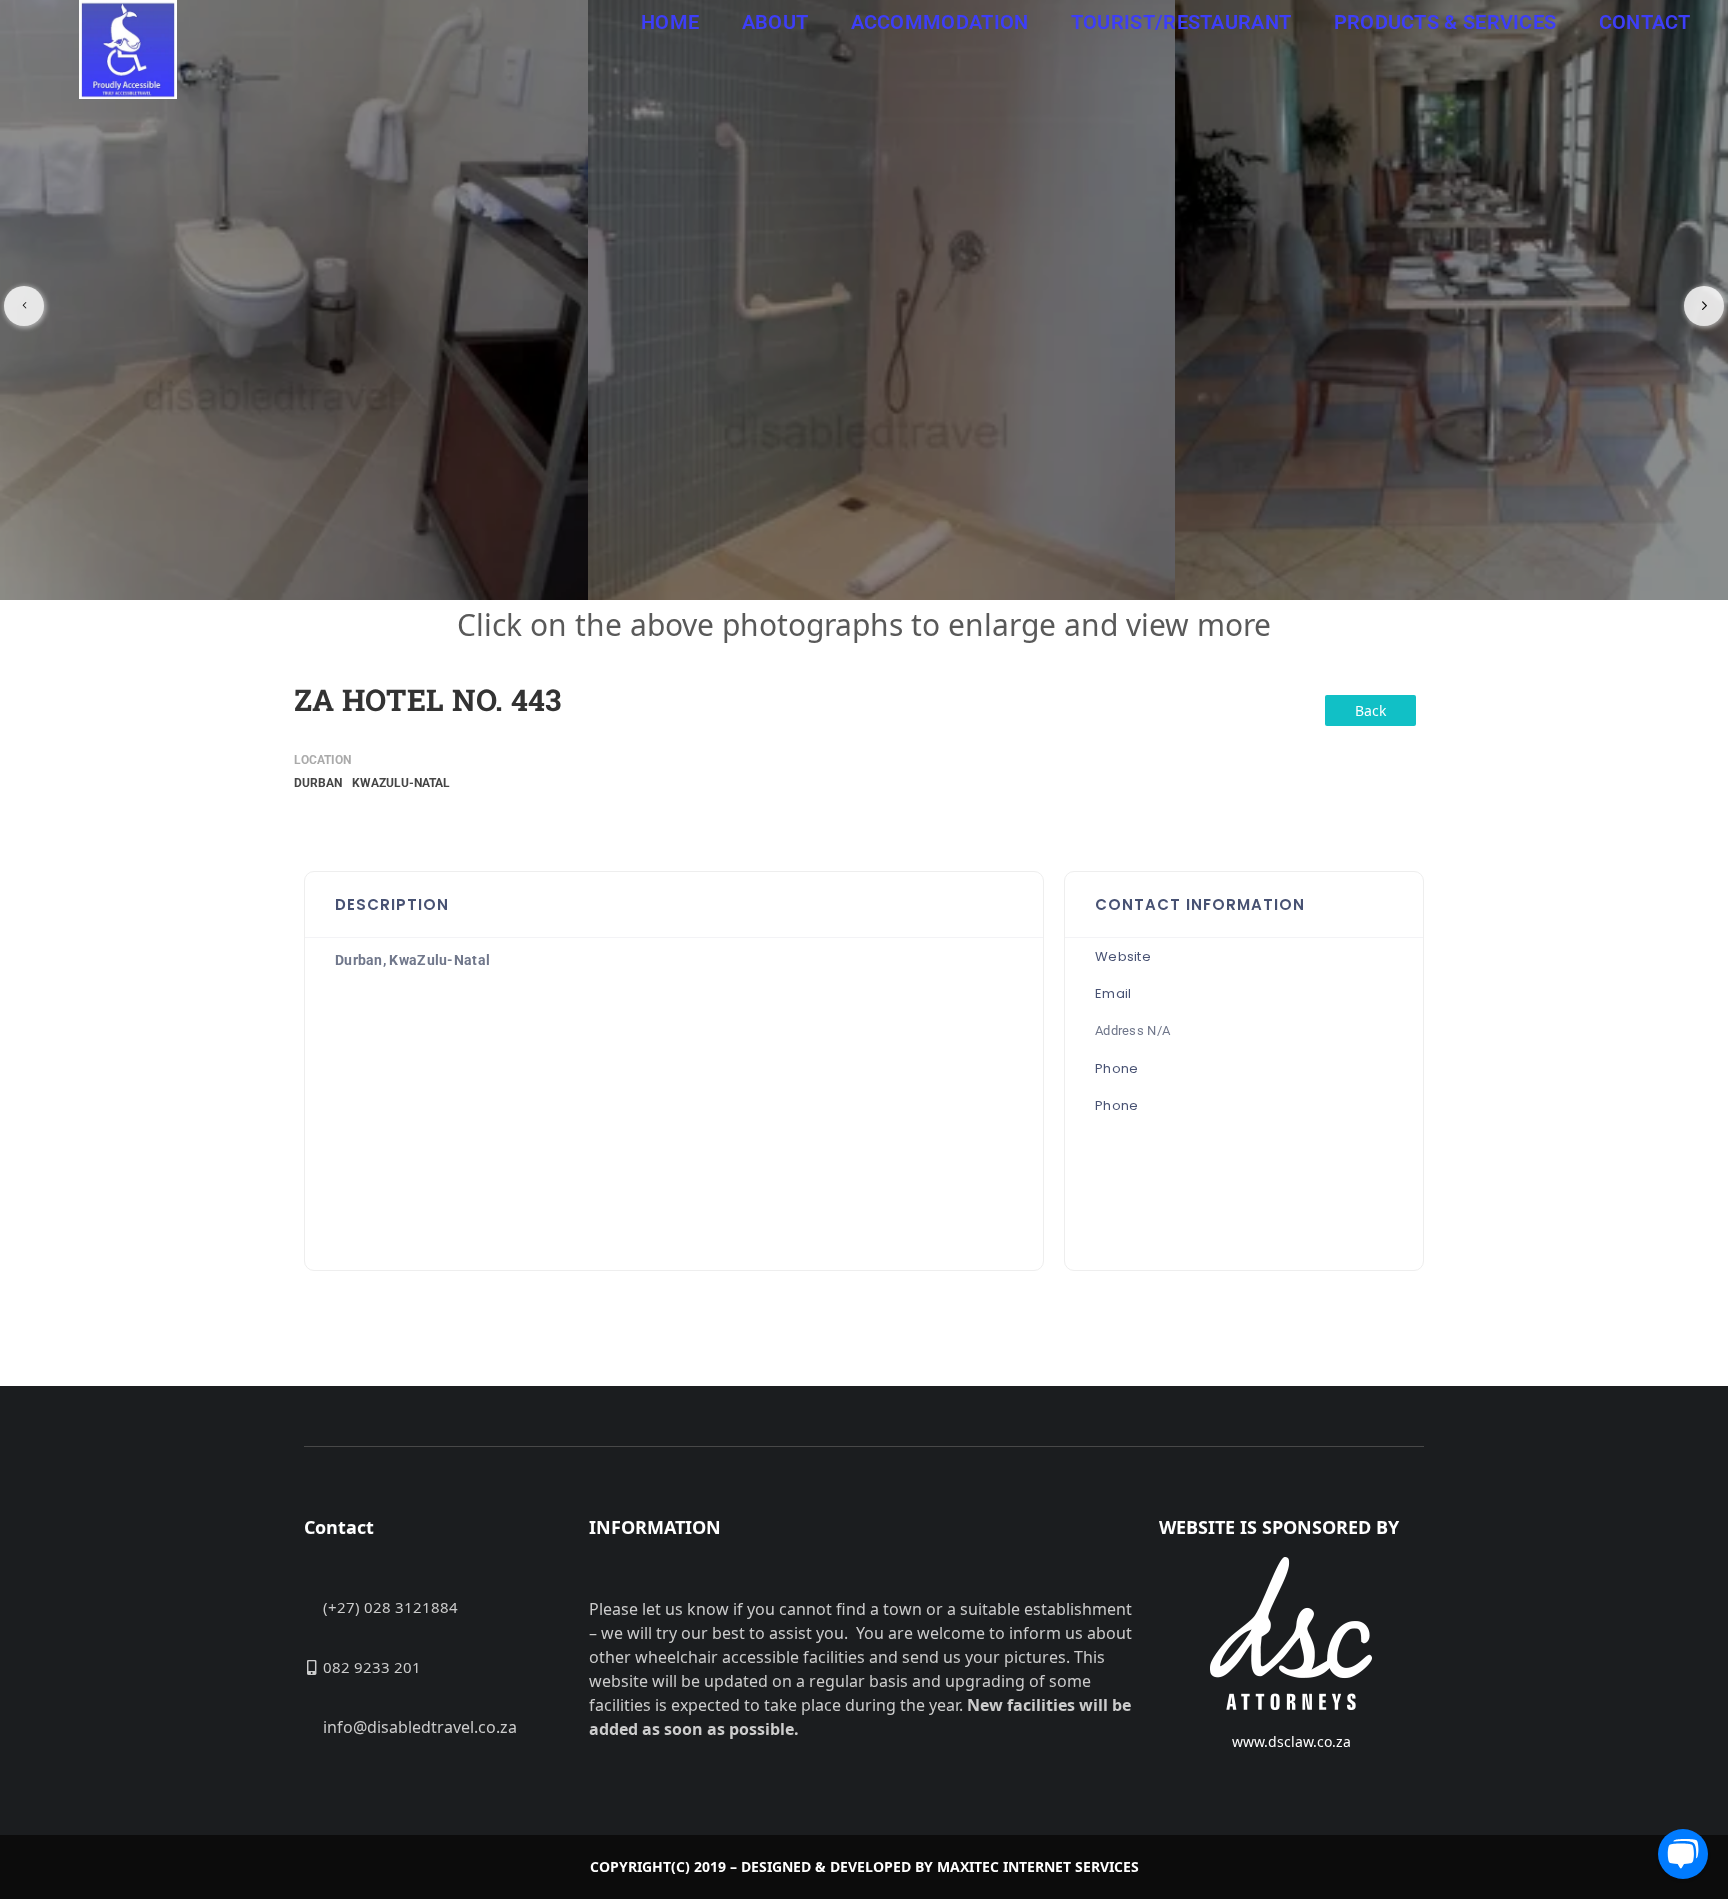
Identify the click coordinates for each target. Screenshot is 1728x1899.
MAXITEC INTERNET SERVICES (1038, 1866)
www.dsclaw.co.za (1291, 1741)
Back (1370, 710)
